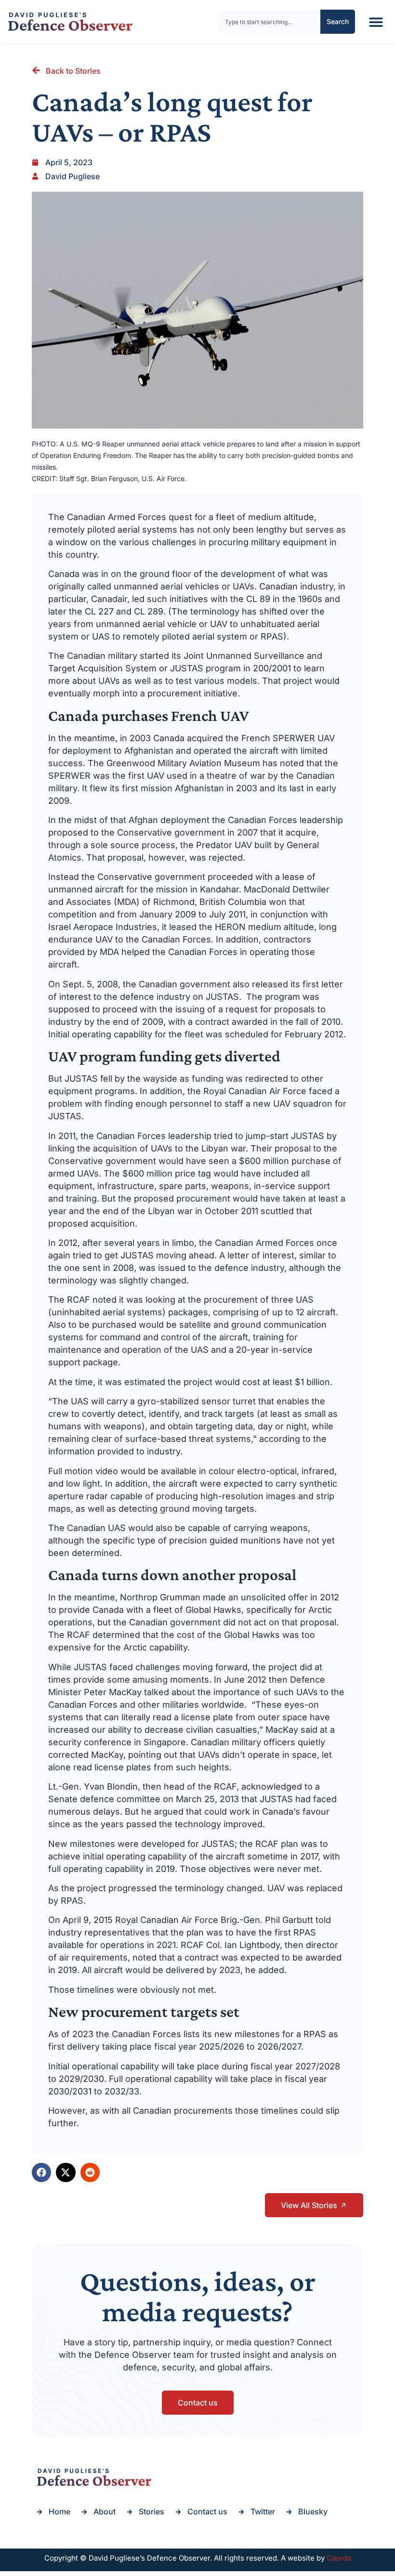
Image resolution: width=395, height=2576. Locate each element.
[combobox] (270, 22)
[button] (376, 22)
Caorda (339, 2558)
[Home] (70, 22)
